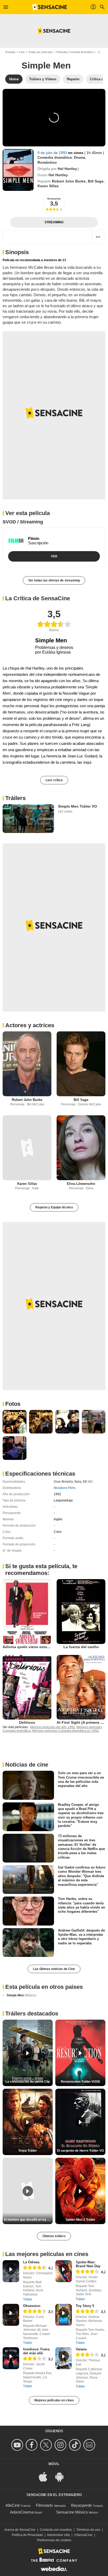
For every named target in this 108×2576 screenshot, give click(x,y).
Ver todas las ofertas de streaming (54, 580)
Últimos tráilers (54, 2236)
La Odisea (31, 2262)
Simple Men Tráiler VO (77, 806)
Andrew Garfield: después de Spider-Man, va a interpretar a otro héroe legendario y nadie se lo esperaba (81, 1937)
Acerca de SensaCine (20, 2530)
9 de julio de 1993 (53, 153)
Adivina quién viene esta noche (31, 1647)
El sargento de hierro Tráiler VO (80, 2151)
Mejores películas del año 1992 (53, 1727)
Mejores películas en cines (54, 2400)
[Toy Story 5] (64, 2315)
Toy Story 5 (85, 2306)
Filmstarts (44, 2505)
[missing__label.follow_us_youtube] (18, 2445)
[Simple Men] (18, 170)
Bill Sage (96, 181)
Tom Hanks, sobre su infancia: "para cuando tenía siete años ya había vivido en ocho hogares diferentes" (82, 1905)
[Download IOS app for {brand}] (46, 2476)
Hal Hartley (67, 169)
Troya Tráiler (28, 2151)
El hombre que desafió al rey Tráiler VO (28, 2220)
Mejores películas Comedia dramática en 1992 (66, 1731)
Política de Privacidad (27, 2535)
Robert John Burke (69, 181)
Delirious (27, 1722)
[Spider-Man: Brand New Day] (64, 2271)
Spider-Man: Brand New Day (88, 2264)
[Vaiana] (64, 2358)
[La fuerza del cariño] (81, 1612)
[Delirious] (27, 1687)
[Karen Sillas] (27, 1148)
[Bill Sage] (81, 1064)
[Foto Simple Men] (15, 1422)
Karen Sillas (48, 186)
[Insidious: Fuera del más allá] (11, 2358)
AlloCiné (13, 2505)
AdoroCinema (22, 2512)
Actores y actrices (30, 1025)
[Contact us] (90, 2445)
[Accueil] (50, 7)
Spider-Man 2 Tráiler (80, 2220)
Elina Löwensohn (81, 1184)
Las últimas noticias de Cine (54, 1969)
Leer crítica (54, 780)
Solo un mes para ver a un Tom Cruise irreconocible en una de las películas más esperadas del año (81, 1779)
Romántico (47, 162)
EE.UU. (88, 1482)
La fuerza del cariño (81, 1647)
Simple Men (21, 1995)
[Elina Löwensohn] (81, 1148)
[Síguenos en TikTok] (76, 2445)
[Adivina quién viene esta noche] (27, 1612)
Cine (22, 52)
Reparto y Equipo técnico (54, 1207)
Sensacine (54, 199)
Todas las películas (40, 52)
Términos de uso (88, 2530)
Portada (10, 52)
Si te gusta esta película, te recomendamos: (41, 1570)
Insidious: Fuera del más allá (36, 2351)
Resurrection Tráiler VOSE (80, 2082)
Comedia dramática (55, 157)
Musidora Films (65, 1488)
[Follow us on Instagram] (61, 2445)
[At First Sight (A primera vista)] (81, 1687)
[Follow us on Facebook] (32, 2445)
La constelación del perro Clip (28, 2082)
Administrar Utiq (58, 2535)
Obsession (32, 2306)
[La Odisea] (11, 2271)
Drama (80, 157)
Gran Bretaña (63, 1482)
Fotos (13, 1404)
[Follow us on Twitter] (47, 2445)
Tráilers (15, 798)
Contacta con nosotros (56, 2530)
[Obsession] (11, 2315)
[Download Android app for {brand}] (62, 2476)
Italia (78, 1482)
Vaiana (81, 2349)
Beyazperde (81, 2505)
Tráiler (28, 2299)
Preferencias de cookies (54, 2540)
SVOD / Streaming (23, 522)
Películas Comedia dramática (75, 52)
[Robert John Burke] (27, 1064)
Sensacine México (72, 2512)
